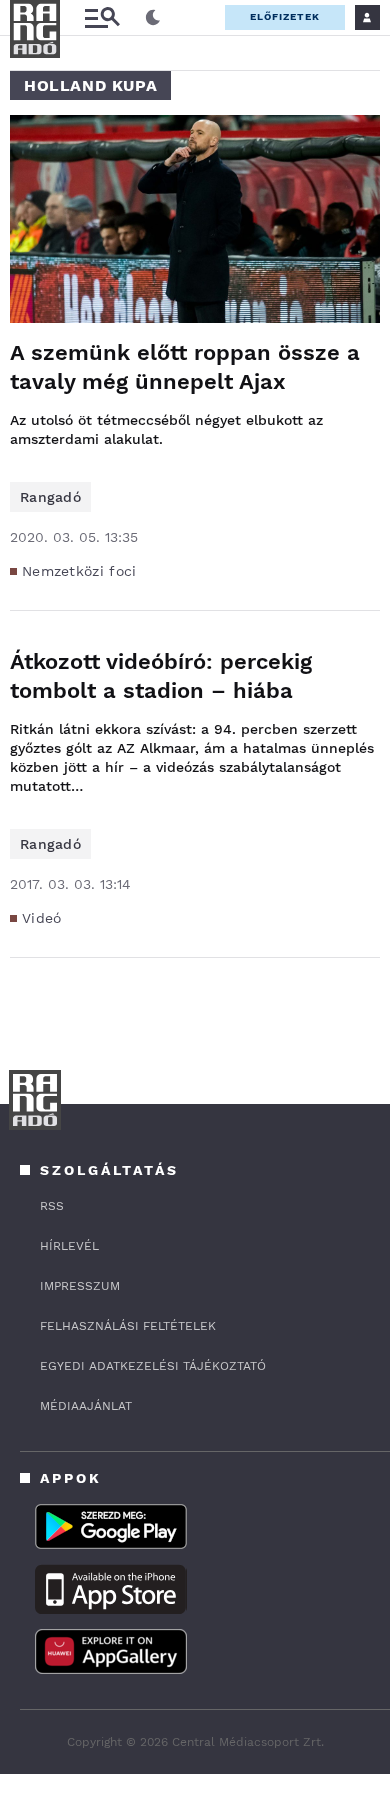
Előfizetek (285, 16)
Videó (42, 918)
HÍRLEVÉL (69, 1246)
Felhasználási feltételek (128, 1326)
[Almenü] (102, 17)
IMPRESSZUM (80, 1286)
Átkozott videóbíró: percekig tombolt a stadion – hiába (161, 676)
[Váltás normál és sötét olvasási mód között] (153, 18)
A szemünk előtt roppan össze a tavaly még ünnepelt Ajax (185, 367)
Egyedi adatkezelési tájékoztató (153, 1366)
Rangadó (50, 497)
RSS (52, 1206)
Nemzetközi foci (79, 571)
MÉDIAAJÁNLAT (86, 1406)
